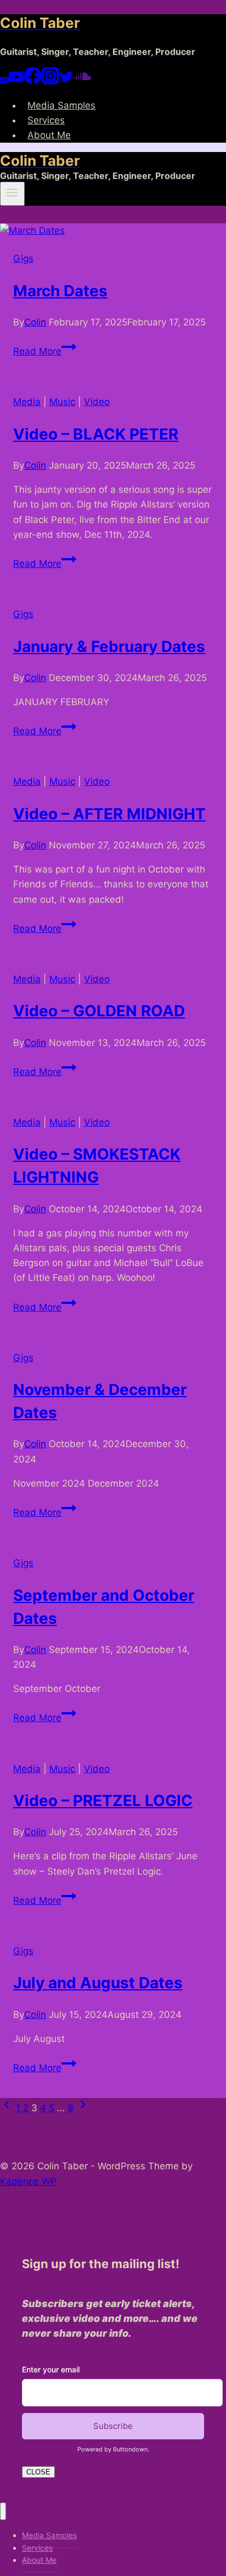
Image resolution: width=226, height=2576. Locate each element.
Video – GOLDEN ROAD (99, 1011)
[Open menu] (12, 194)
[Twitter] (66, 81)
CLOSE (38, 2472)
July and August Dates (98, 1983)
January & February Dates (109, 646)
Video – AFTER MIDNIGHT (109, 814)
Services (46, 120)
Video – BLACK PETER (96, 434)
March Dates (60, 291)
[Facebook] (33, 81)
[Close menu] (3, 2512)
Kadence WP (28, 2181)
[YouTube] (16, 81)
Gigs (23, 258)
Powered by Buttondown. (113, 2449)
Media (27, 402)
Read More (45, 351)
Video (97, 402)
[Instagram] (50, 81)
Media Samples (61, 105)
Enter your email (51, 2369)
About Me (49, 135)
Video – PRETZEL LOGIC (103, 1801)
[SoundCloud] (82, 81)
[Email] (4, 81)
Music (62, 402)
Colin (35, 322)
